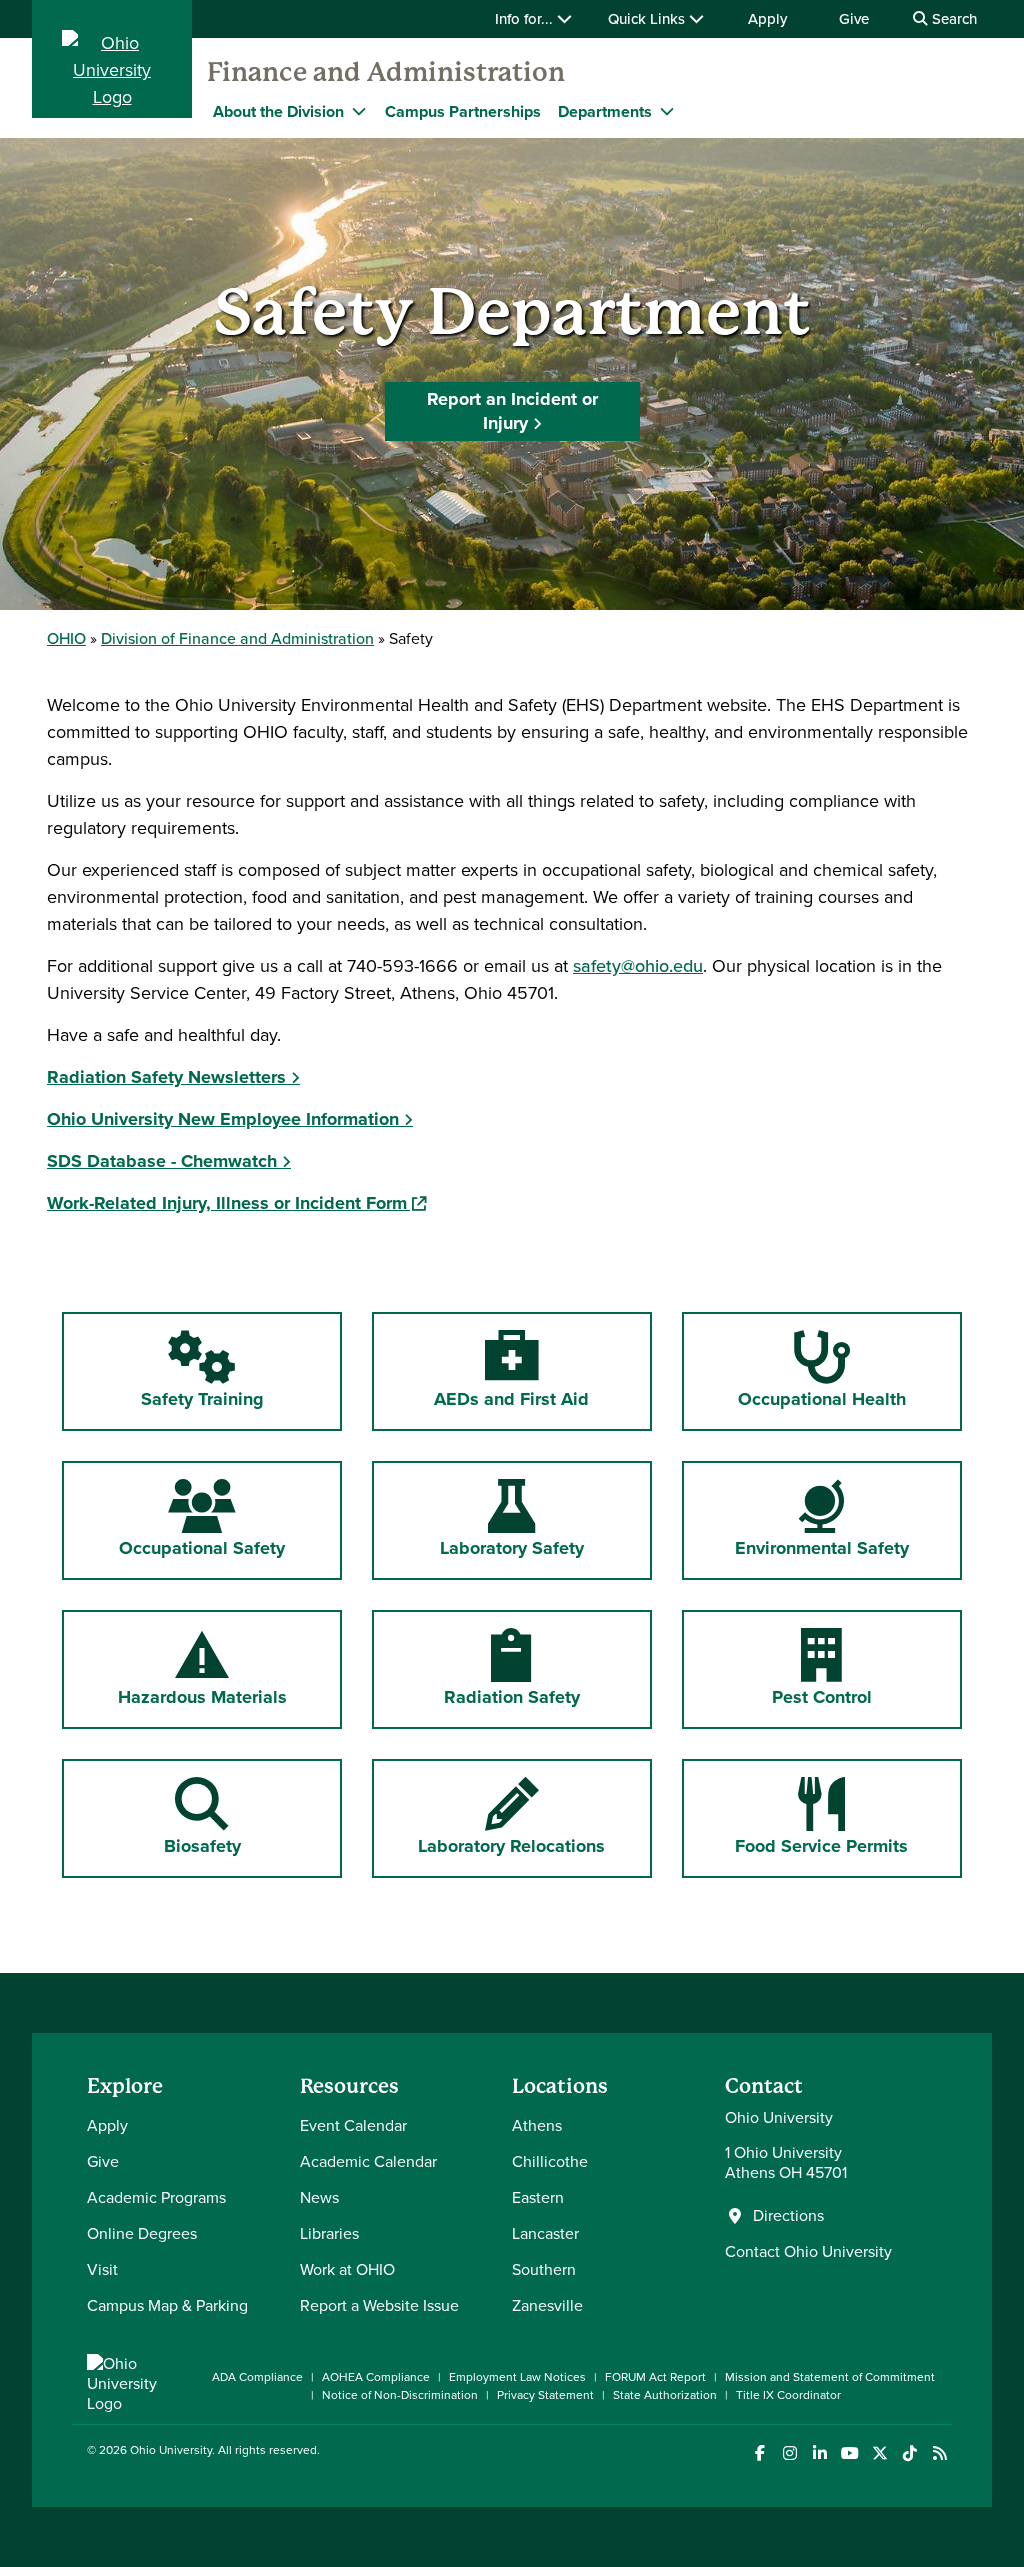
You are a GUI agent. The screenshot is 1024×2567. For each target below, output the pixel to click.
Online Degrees (142, 2233)
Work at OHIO (347, 2269)
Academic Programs (156, 2197)
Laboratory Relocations (511, 1817)
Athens (537, 2125)
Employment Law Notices (517, 2377)
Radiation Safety (515, 1668)
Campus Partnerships (463, 111)
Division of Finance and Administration (237, 638)
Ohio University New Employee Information (223, 1119)
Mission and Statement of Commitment (830, 2377)
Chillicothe (550, 2161)
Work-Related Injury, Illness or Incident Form (236, 1203)
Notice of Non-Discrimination (400, 2395)
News (319, 2197)
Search (952, 19)
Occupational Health (829, 1370)
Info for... (526, 19)
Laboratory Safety (512, 1519)
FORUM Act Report (655, 2377)
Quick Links (648, 19)
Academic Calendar (368, 2161)
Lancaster (545, 2233)
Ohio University (171, 2450)
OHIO (66, 638)
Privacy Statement (545, 2395)
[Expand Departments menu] (667, 111)
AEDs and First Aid (515, 1370)
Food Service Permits (835, 1817)
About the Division (278, 111)
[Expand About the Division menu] (359, 111)
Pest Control (828, 1668)
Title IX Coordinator (788, 2395)
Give (854, 19)
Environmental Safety (822, 1519)
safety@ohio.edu (638, 966)
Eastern (538, 2197)
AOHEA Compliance (376, 2377)
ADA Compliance (257, 2377)
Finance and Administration (386, 72)
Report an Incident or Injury (512, 410)
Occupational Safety (202, 1519)
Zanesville (547, 2305)
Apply (767, 19)
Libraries (329, 2233)
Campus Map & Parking (167, 2305)
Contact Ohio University (808, 2251)
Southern (544, 2269)
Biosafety (247, 1817)
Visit (102, 2269)
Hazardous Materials (230, 1668)
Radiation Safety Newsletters (166, 1077)
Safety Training (202, 1370)
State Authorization (665, 2395)
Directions (788, 2216)
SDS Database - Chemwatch (162, 1161)
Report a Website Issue (379, 2305)
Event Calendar (353, 2125)
